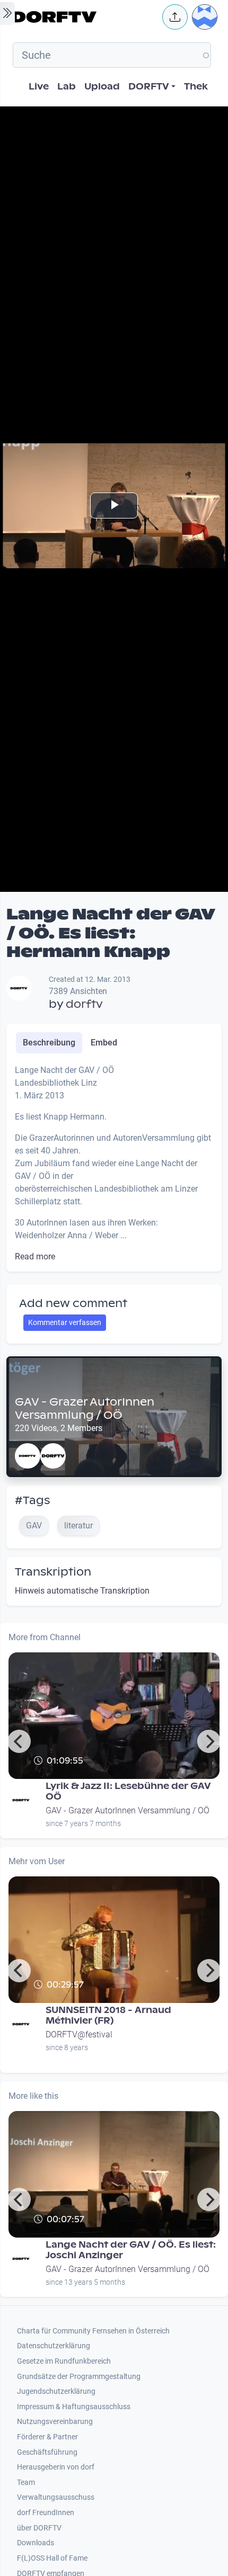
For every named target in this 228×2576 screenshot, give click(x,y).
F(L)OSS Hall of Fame (52, 2558)
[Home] (84, 17)
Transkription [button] (53, 1572)
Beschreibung (49, 1043)
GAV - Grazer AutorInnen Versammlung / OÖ (85, 1408)
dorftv (84, 1004)
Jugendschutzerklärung (56, 2391)
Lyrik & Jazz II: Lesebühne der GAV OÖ (128, 1791)
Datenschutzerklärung (54, 2346)
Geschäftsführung (47, 2452)
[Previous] (19, 1741)
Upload (102, 87)
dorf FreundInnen (46, 2513)
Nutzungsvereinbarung (55, 2422)
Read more (35, 1256)
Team (26, 2483)
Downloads (36, 2543)
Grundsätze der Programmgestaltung (79, 2377)
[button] (175, 17)
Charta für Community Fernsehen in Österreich (93, 2331)
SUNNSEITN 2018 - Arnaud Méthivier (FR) (108, 2015)
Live (39, 87)
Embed (104, 1043)
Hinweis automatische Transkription (82, 1591)
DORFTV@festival (79, 2034)
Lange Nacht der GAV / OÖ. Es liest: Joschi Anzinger (131, 2250)
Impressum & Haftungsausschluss (74, 2407)
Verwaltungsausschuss (56, 2497)
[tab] (49, 1043)
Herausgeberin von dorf (56, 2467)
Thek (196, 87)
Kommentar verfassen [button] (65, 1322)
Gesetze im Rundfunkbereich (64, 2361)
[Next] (209, 1741)
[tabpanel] (114, 1164)
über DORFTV (39, 2528)
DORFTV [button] (149, 87)
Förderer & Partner (47, 2437)
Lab (67, 87)
